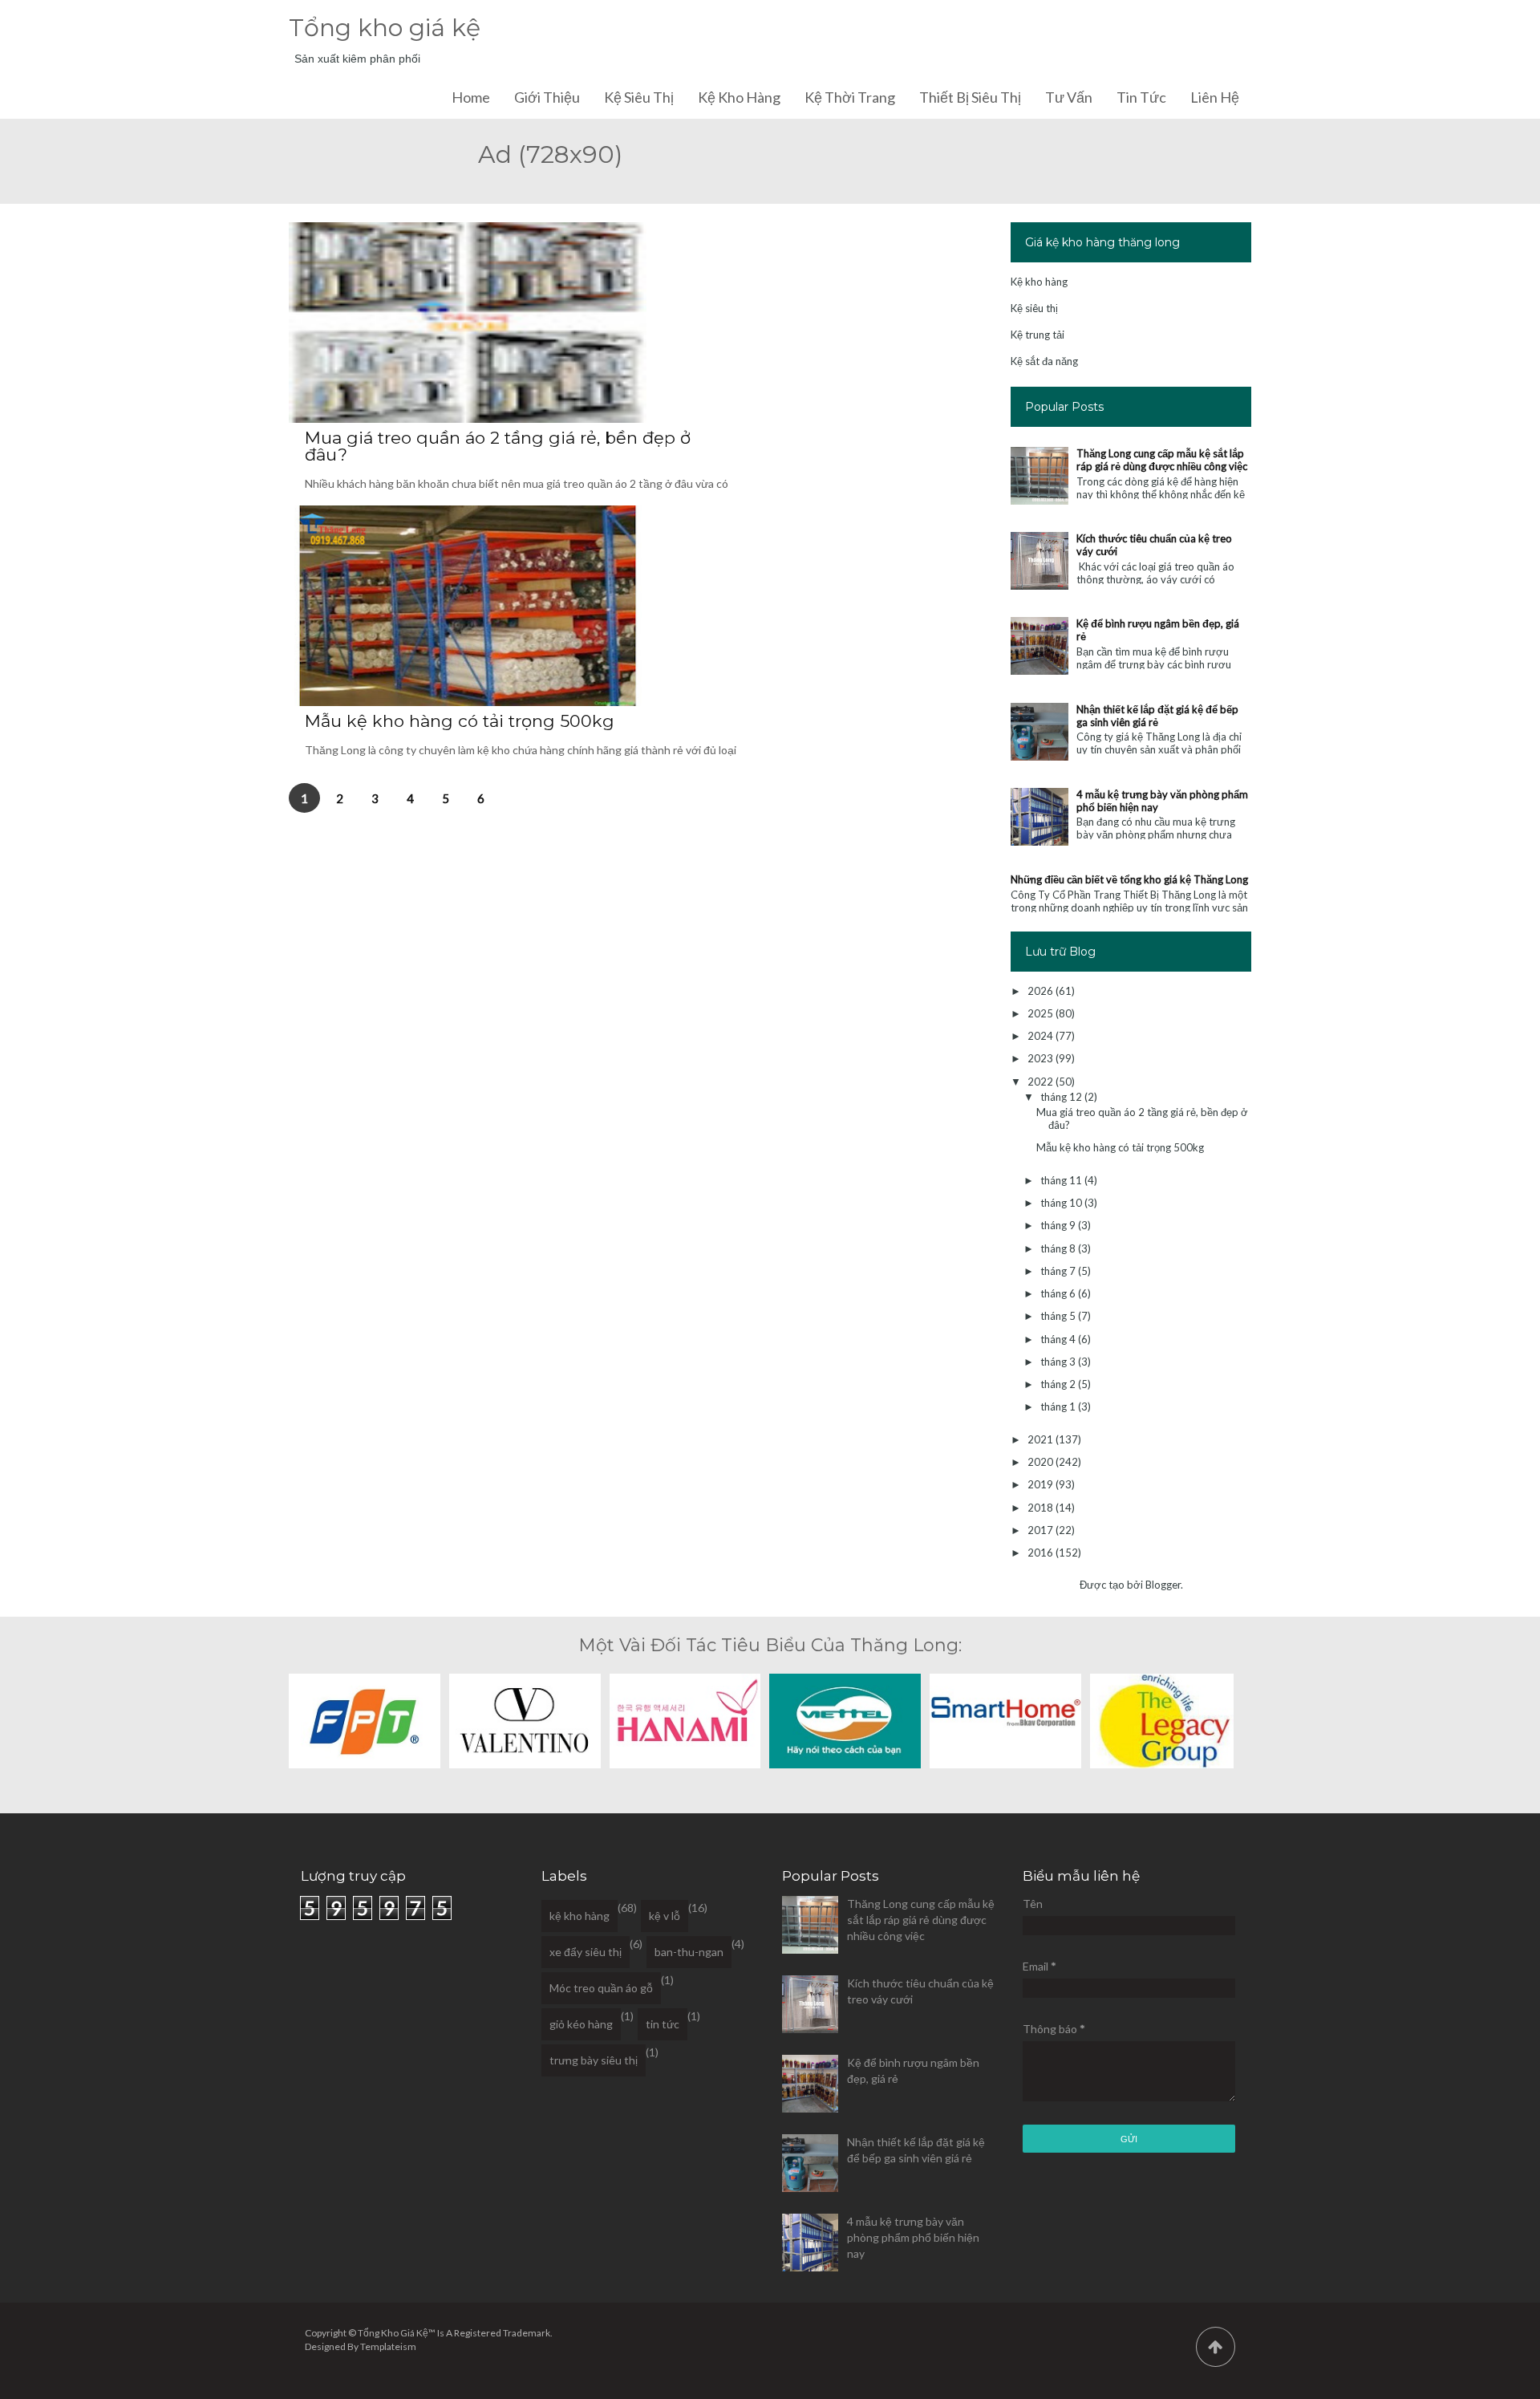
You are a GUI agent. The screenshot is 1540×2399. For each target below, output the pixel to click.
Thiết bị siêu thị (970, 97)
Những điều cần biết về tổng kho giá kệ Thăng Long (1129, 879)
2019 (1042, 1484)
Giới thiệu (547, 97)
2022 (1042, 1082)
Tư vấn (1069, 97)
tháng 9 (1059, 1225)
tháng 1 (1059, 1407)
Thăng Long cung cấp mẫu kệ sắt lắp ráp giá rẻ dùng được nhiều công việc (1162, 460)
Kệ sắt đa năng (1044, 361)
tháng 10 (1062, 1203)
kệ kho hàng (580, 1916)
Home (471, 97)
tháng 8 (1059, 1248)
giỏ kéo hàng (581, 2024)
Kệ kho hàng (739, 97)
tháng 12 (1062, 1097)
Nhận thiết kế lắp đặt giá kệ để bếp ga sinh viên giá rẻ (1157, 716)
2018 (1042, 1508)
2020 (1042, 1462)
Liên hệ (1215, 97)
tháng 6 (1059, 1293)
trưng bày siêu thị (594, 2060)
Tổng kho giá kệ (385, 28)
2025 (1042, 1013)
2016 (1042, 1553)
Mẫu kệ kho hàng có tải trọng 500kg (460, 721)
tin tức (663, 2024)
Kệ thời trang (850, 97)
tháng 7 (1059, 1271)
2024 (1042, 1036)
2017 (1042, 1530)
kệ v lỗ (665, 1916)
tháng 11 (1062, 1180)
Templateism (388, 2346)
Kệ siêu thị (639, 97)
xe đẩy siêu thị (586, 1952)
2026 (1042, 991)
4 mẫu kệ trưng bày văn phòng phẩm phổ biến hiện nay (913, 2237)
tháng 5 (1059, 1316)
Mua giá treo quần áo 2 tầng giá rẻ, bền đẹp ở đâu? (498, 446)
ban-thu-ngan (689, 1952)
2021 (1042, 1439)
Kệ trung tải (1037, 335)
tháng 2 (1059, 1384)
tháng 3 (1059, 1362)
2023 (1042, 1058)
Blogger (1163, 1585)
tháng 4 (1059, 1339)
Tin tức (1141, 97)
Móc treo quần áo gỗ (601, 1988)
